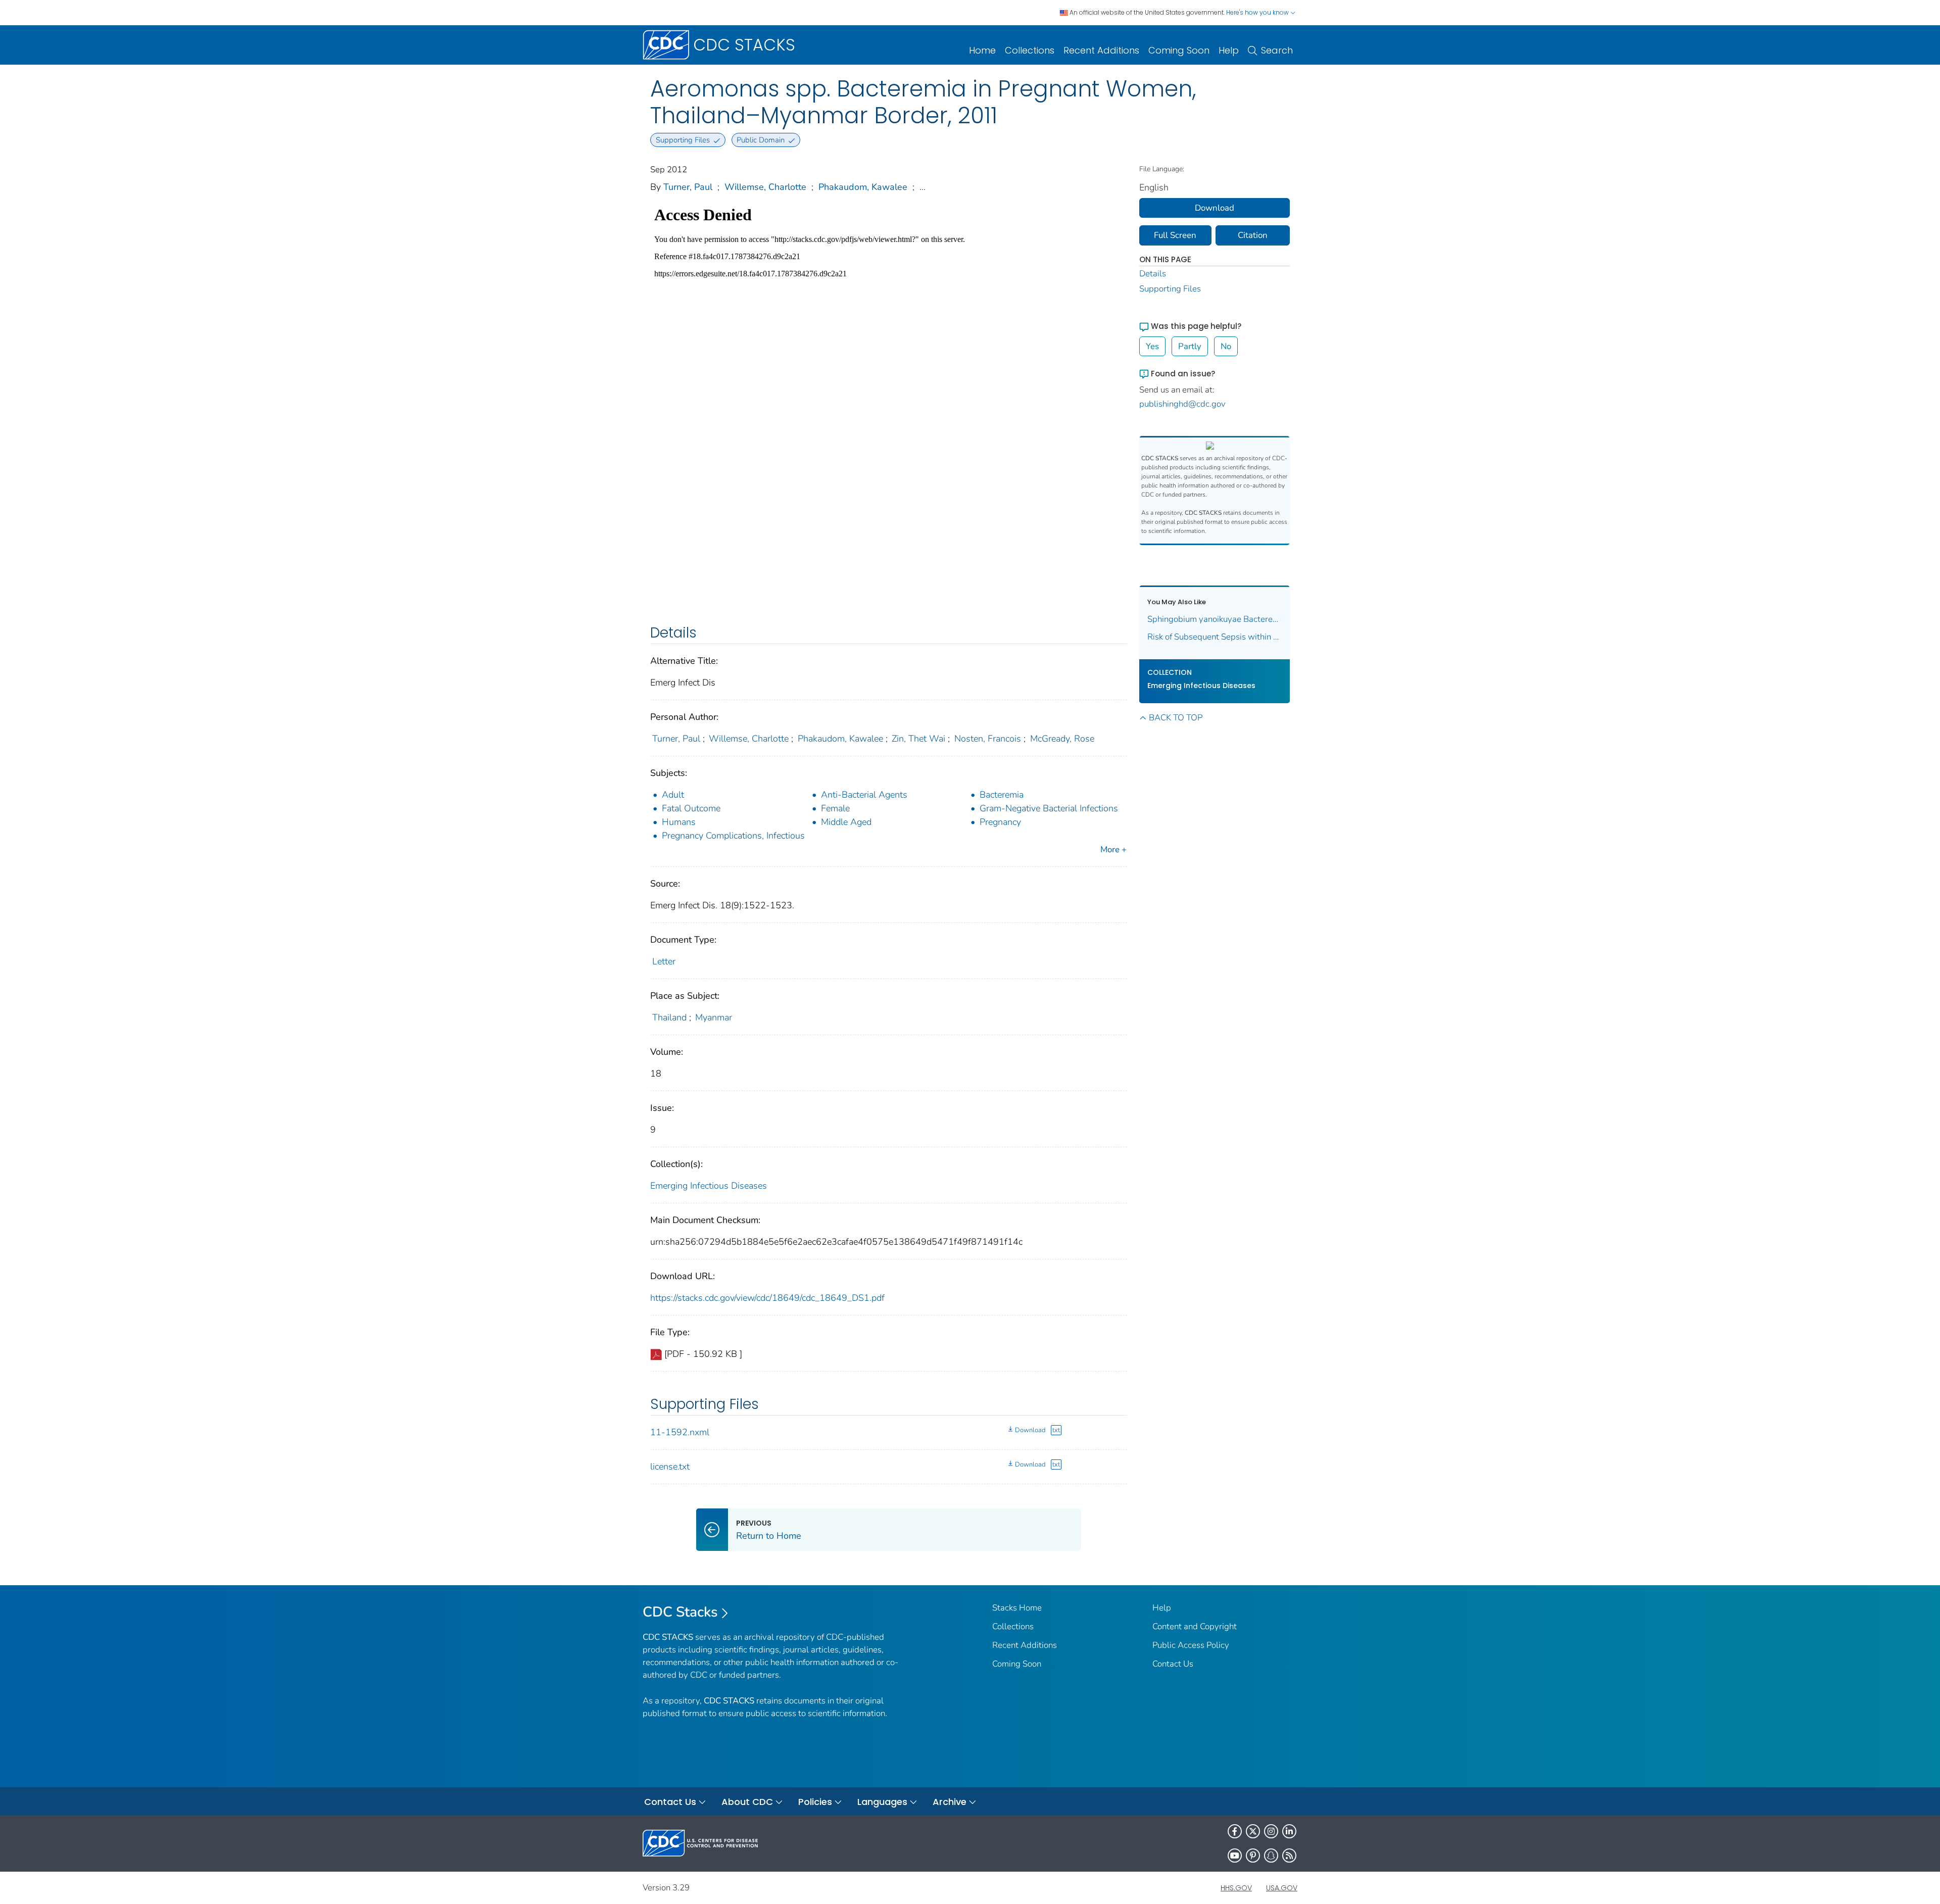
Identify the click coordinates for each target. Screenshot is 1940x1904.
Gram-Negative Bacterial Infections (1049, 808)
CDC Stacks (680, 1612)
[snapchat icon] (1271, 1856)
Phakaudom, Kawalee (863, 187)
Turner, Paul (688, 187)
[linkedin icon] (1289, 1831)
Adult (673, 795)
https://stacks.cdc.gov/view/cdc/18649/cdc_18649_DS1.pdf (767, 1298)
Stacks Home (1017, 1608)
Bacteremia (1002, 795)
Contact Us (1173, 1664)
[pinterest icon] (1253, 1856)
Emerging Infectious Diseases (709, 1186)
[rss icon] (1289, 1856)
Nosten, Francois (988, 739)
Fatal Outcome (691, 808)
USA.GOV (1282, 1888)
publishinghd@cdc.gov (1182, 404)
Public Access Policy (1191, 1645)
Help (1229, 50)
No (1226, 346)
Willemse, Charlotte (765, 187)
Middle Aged (846, 822)
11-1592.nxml (680, 1432)
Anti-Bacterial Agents (864, 795)
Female (835, 808)
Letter (664, 961)
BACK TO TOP (1176, 718)
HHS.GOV (1236, 1888)
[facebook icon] (1235, 1831)
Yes (1152, 346)
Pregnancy (1000, 822)
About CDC (747, 1802)
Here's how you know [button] (1258, 12)
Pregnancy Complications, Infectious (733, 836)
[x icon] (1253, 1831)
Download (1030, 1430)
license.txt (670, 1467)
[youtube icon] (1235, 1856)
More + (1113, 849)
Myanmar (714, 1017)
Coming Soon (1179, 50)
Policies (815, 1802)
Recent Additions (1101, 50)
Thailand (669, 1017)
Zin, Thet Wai (918, 739)
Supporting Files (1170, 289)
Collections (1030, 50)
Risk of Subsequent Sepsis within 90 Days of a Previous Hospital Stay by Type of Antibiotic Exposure (1215, 637)
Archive (950, 1802)
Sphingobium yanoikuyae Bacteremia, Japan (1215, 619)
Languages (882, 1802)
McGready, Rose (1062, 739)
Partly (1190, 346)
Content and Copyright (1195, 1626)
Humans (679, 822)
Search (1277, 50)
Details (1153, 274)
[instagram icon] (1271, 1831)
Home (982, 50)
